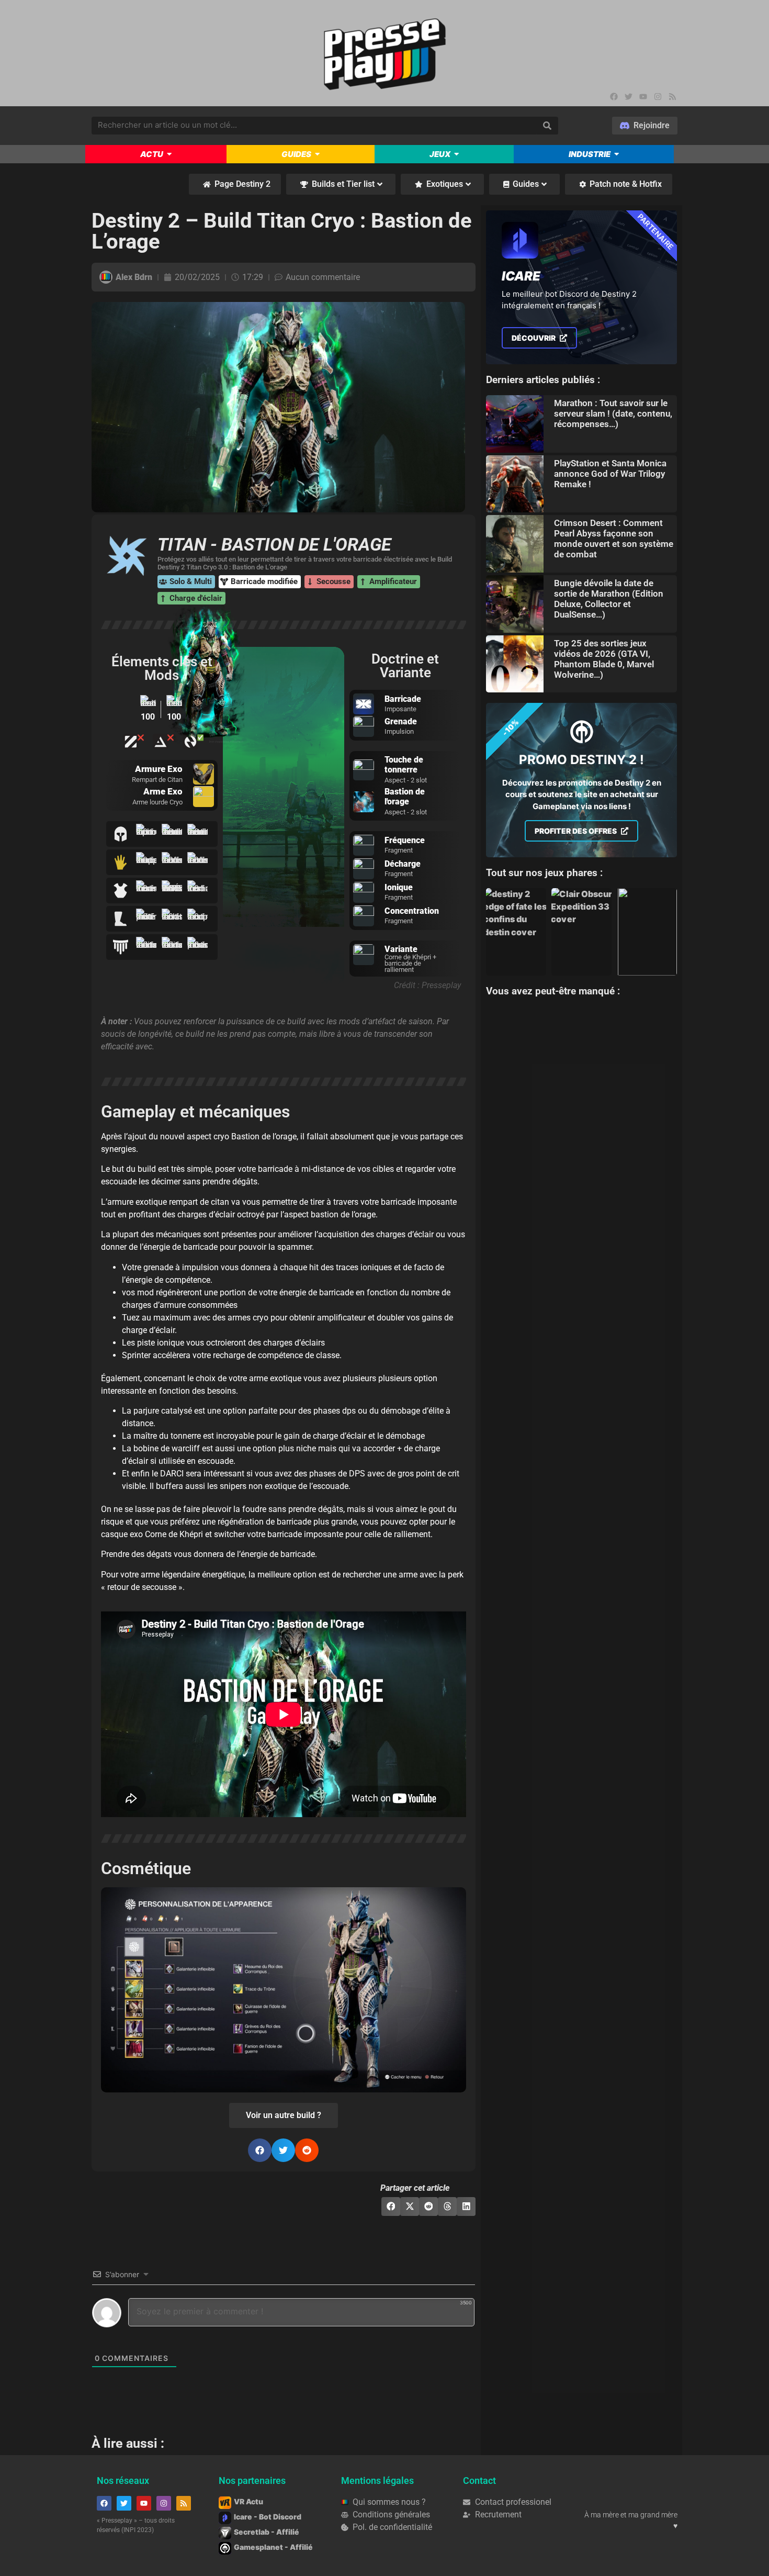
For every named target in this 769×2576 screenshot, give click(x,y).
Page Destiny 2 (242, 184)
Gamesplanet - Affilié (273, 2547)
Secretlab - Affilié (267, 2532)
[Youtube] (643, 96)
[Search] (547, 126)
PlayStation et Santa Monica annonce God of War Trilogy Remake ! (610, 474)
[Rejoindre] (645, 126)
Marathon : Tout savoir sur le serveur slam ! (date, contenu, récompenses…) (613, 413)
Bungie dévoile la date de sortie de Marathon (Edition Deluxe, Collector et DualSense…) (609, 599)
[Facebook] (614, 96)
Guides (526, 184)
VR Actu (248, 2501)
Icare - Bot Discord (268, 2517)
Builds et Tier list (343, 184)
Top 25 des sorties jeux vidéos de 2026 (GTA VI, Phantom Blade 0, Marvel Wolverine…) (604, 659)
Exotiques (445, 184)
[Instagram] (658, 96)
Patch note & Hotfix (626, 184)
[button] (260, 2150)
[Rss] (673, 96)
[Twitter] (629, 96)
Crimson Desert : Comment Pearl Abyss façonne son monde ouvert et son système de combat (614, 539)
